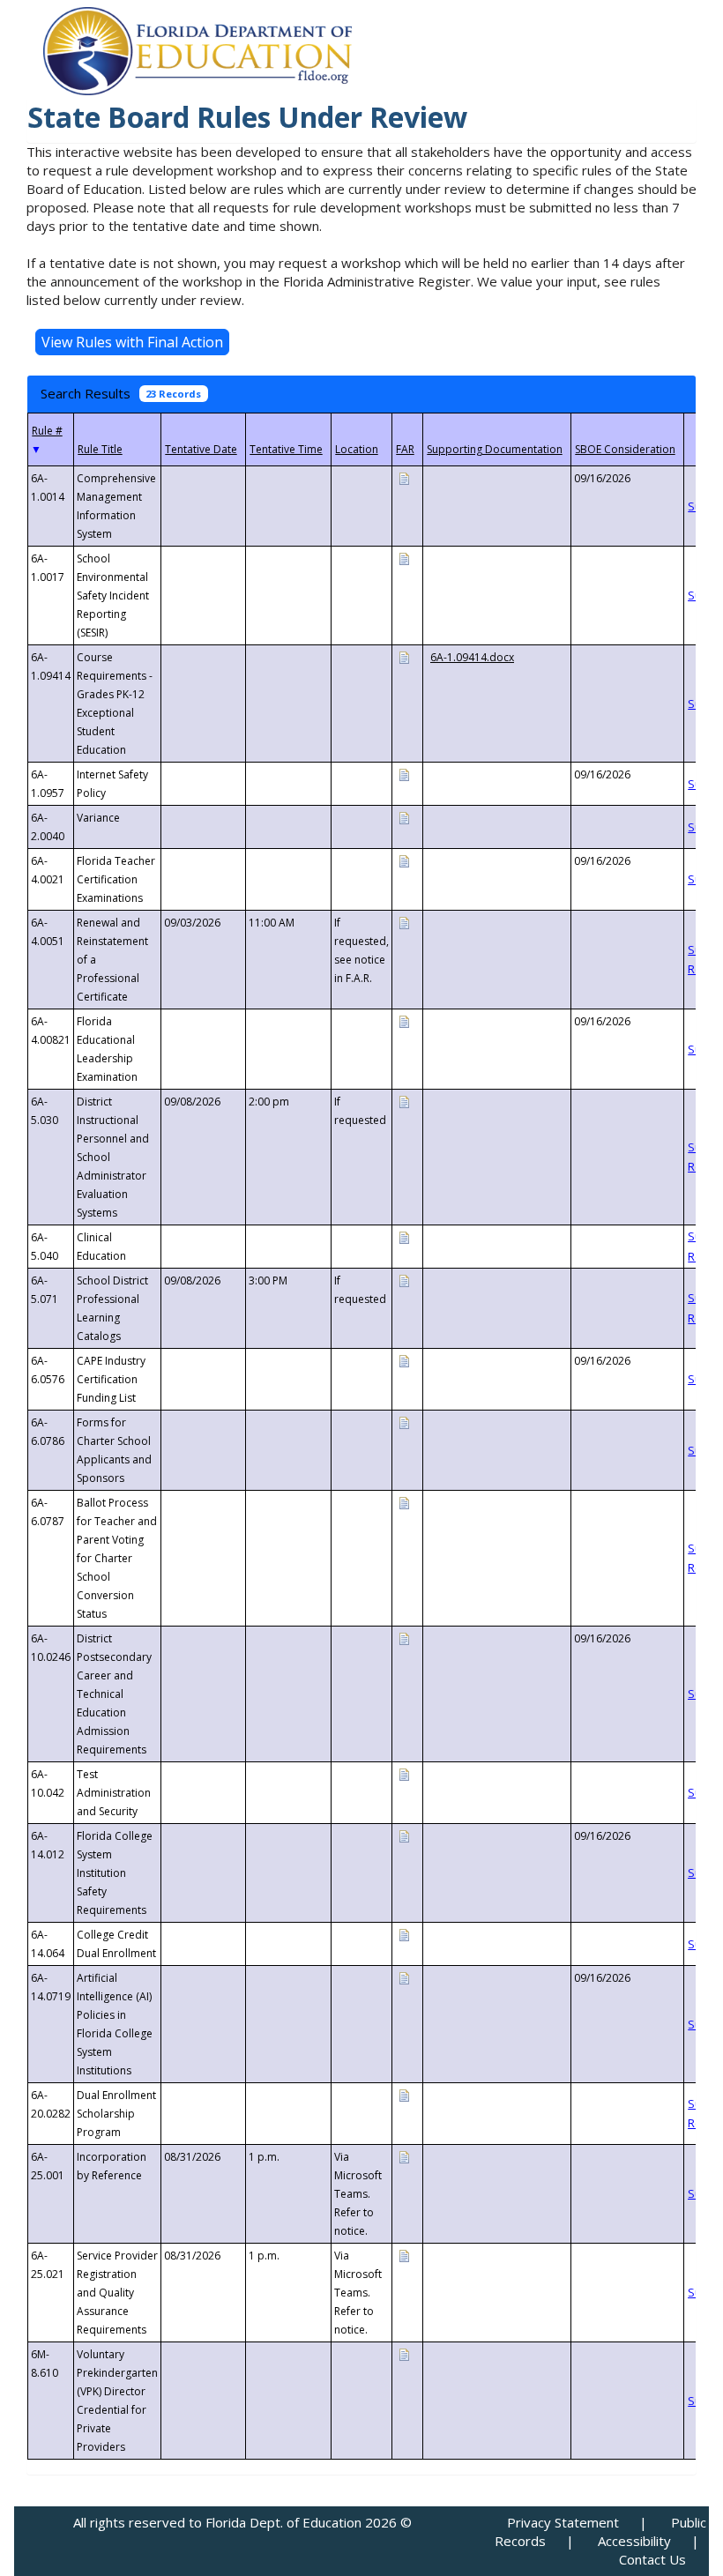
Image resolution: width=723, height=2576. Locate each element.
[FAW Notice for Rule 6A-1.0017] (404, 558)
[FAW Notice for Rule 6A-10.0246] (404, 1638)
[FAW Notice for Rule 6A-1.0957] (404, 774)
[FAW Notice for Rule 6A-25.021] (404, 2255)
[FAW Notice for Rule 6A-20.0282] (404, 2094)
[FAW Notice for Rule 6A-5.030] (404, 1101)
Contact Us (652, 2559)
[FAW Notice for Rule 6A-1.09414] (404, 656)
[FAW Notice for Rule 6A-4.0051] (404, 922)
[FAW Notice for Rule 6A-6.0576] (404, 1360)
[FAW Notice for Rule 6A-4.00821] (404, 1020)
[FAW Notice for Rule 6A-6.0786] (404, 1422)
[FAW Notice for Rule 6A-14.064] (404, 1934)
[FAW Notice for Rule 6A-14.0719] (404, 1977)
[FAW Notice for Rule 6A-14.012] (404, 1835)
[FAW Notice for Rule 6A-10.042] (404, 1773)
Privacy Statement (563, 2522)
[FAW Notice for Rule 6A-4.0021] (404, 860)
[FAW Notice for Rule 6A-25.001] (404, 2156)
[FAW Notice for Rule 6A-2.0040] (404, 817)
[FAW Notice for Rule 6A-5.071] (404, 1280)
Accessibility (634, 2541)
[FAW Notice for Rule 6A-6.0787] (404, 1502)
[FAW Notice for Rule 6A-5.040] (404, 1236)
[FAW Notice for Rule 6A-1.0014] (404, 477)
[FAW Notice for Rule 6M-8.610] (404, 2353)
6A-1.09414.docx (472, 657)
